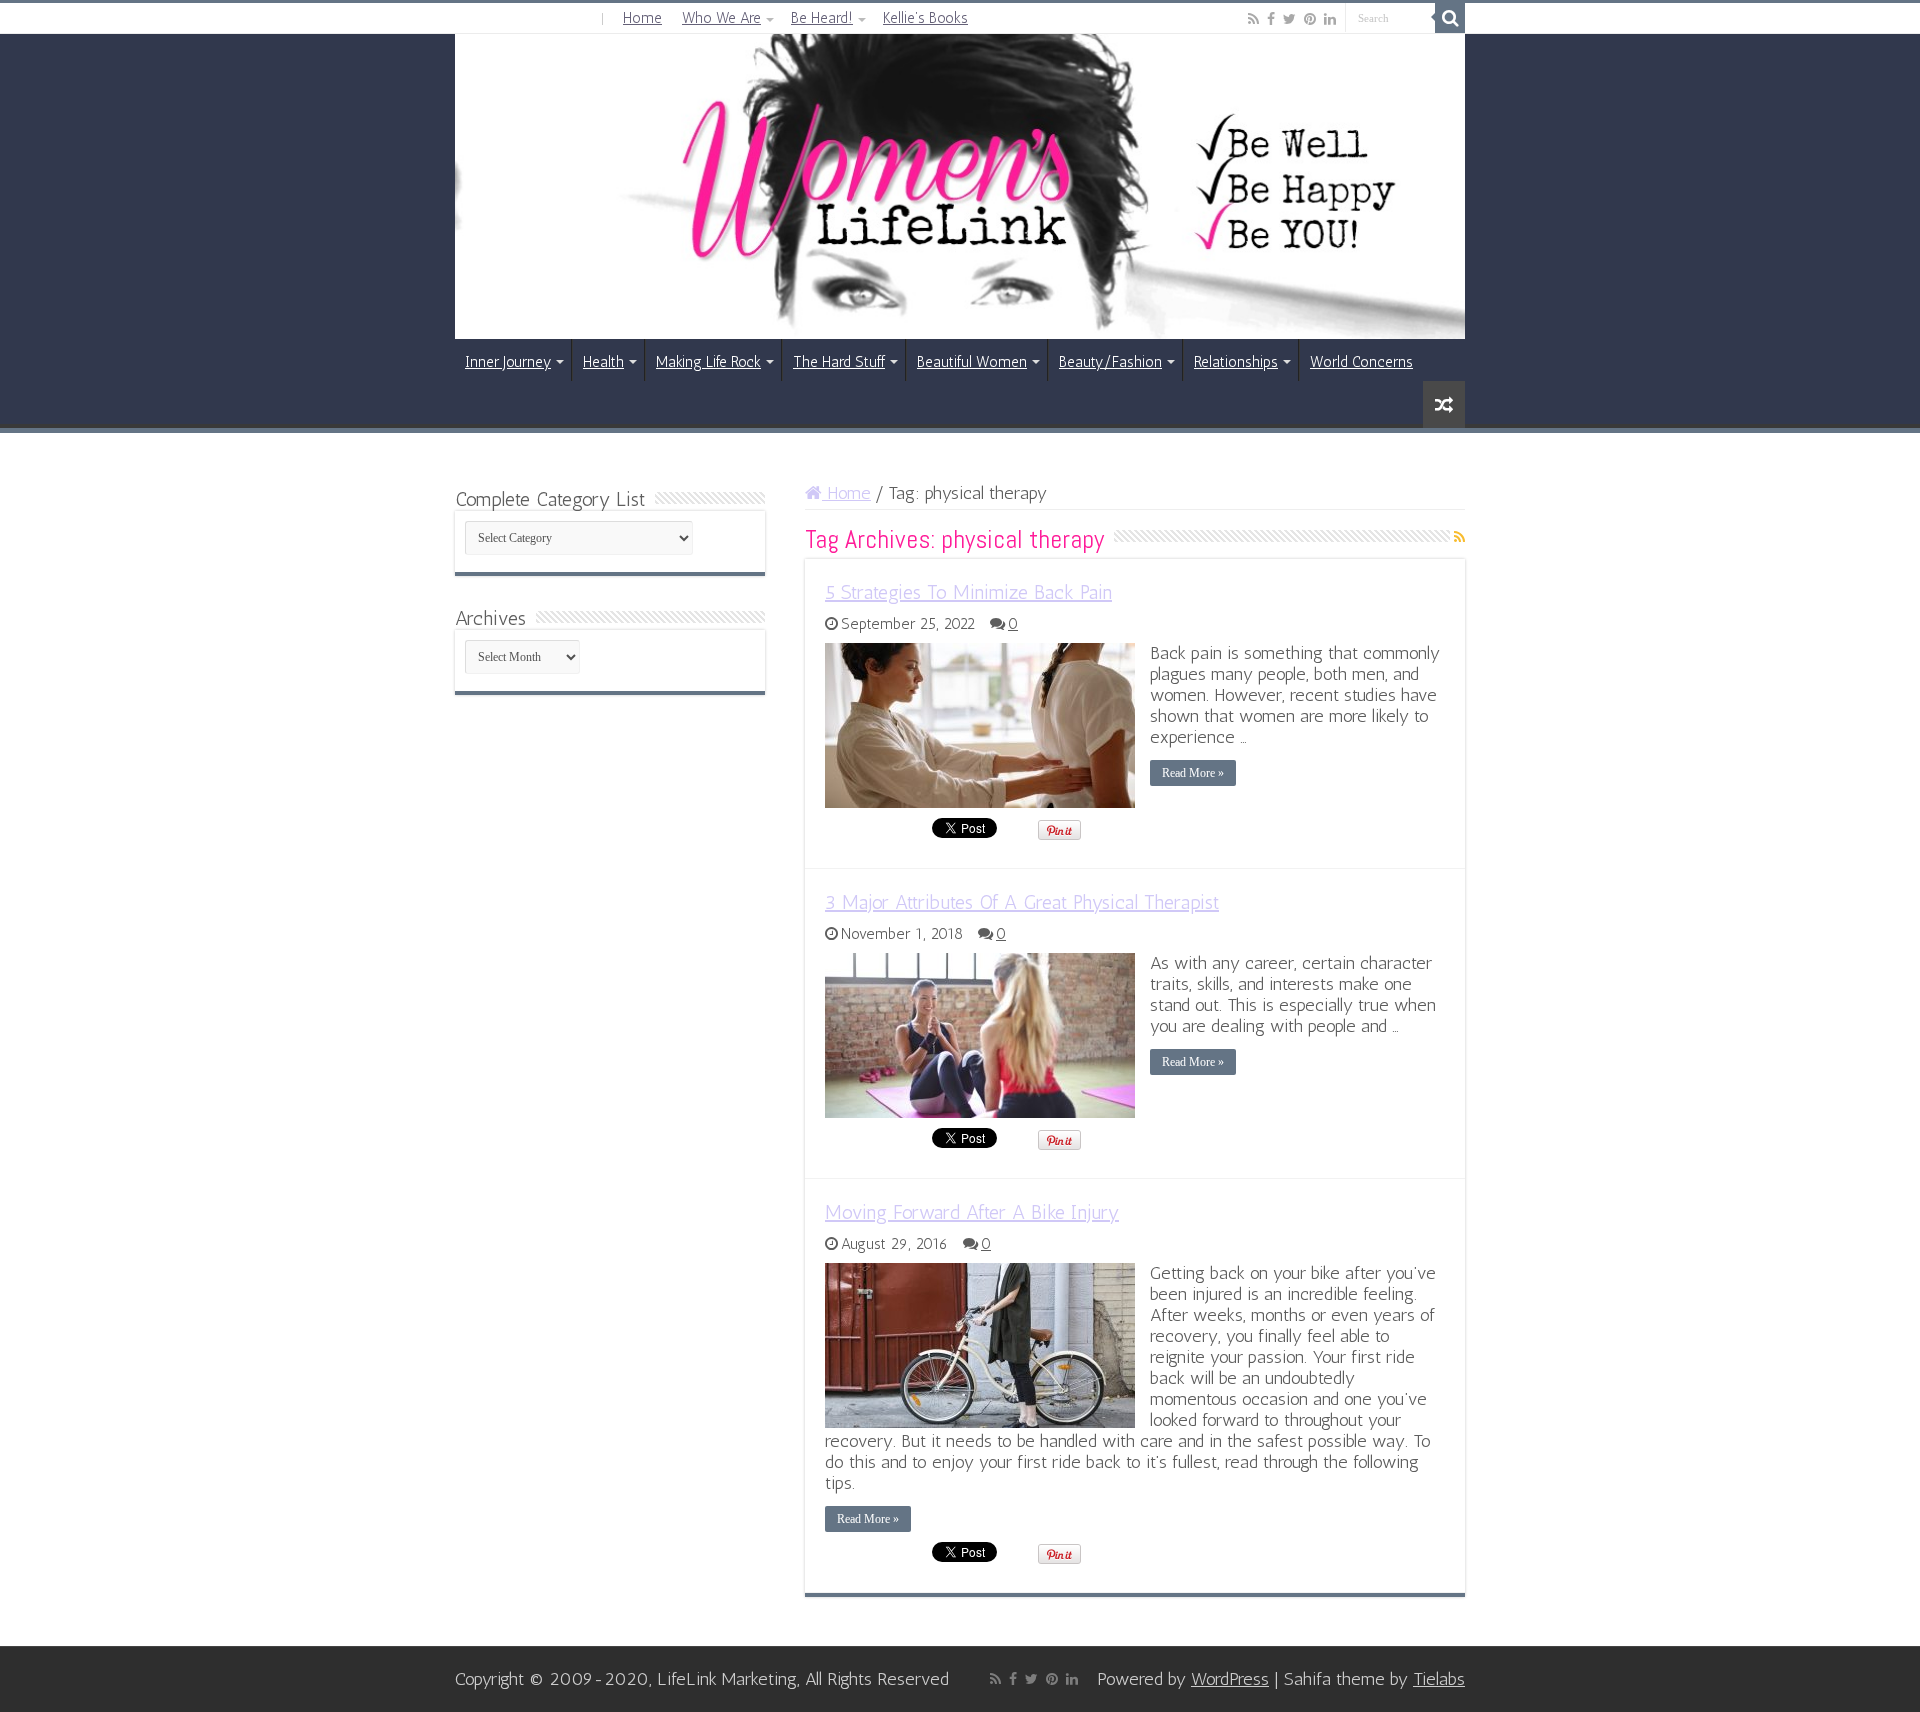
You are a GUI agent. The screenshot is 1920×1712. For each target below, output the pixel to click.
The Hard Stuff (839, 362)
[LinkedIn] (1330, 19)
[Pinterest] (1310, 19)
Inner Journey (508, 362)
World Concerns (1361, 362)
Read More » (1193, 773)
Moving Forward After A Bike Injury (972, 1212)
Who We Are (721, 18)
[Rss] (1253, 19)
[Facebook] (1271, 19)
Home (642, 18)
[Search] (1450, 18)
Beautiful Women (972, 362)
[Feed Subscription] (1459, 537)
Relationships (1236, 362)
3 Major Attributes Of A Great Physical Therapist (1022, 902)
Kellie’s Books (925, 18)
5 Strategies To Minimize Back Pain (968, 592)
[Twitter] (1289, 19)
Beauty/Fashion (1110, 362)
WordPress (1230, 1679)
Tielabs (1439, 1679)
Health (603, 362)
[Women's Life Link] (960, 186)
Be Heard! (822, 18)
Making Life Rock (708, 362)
